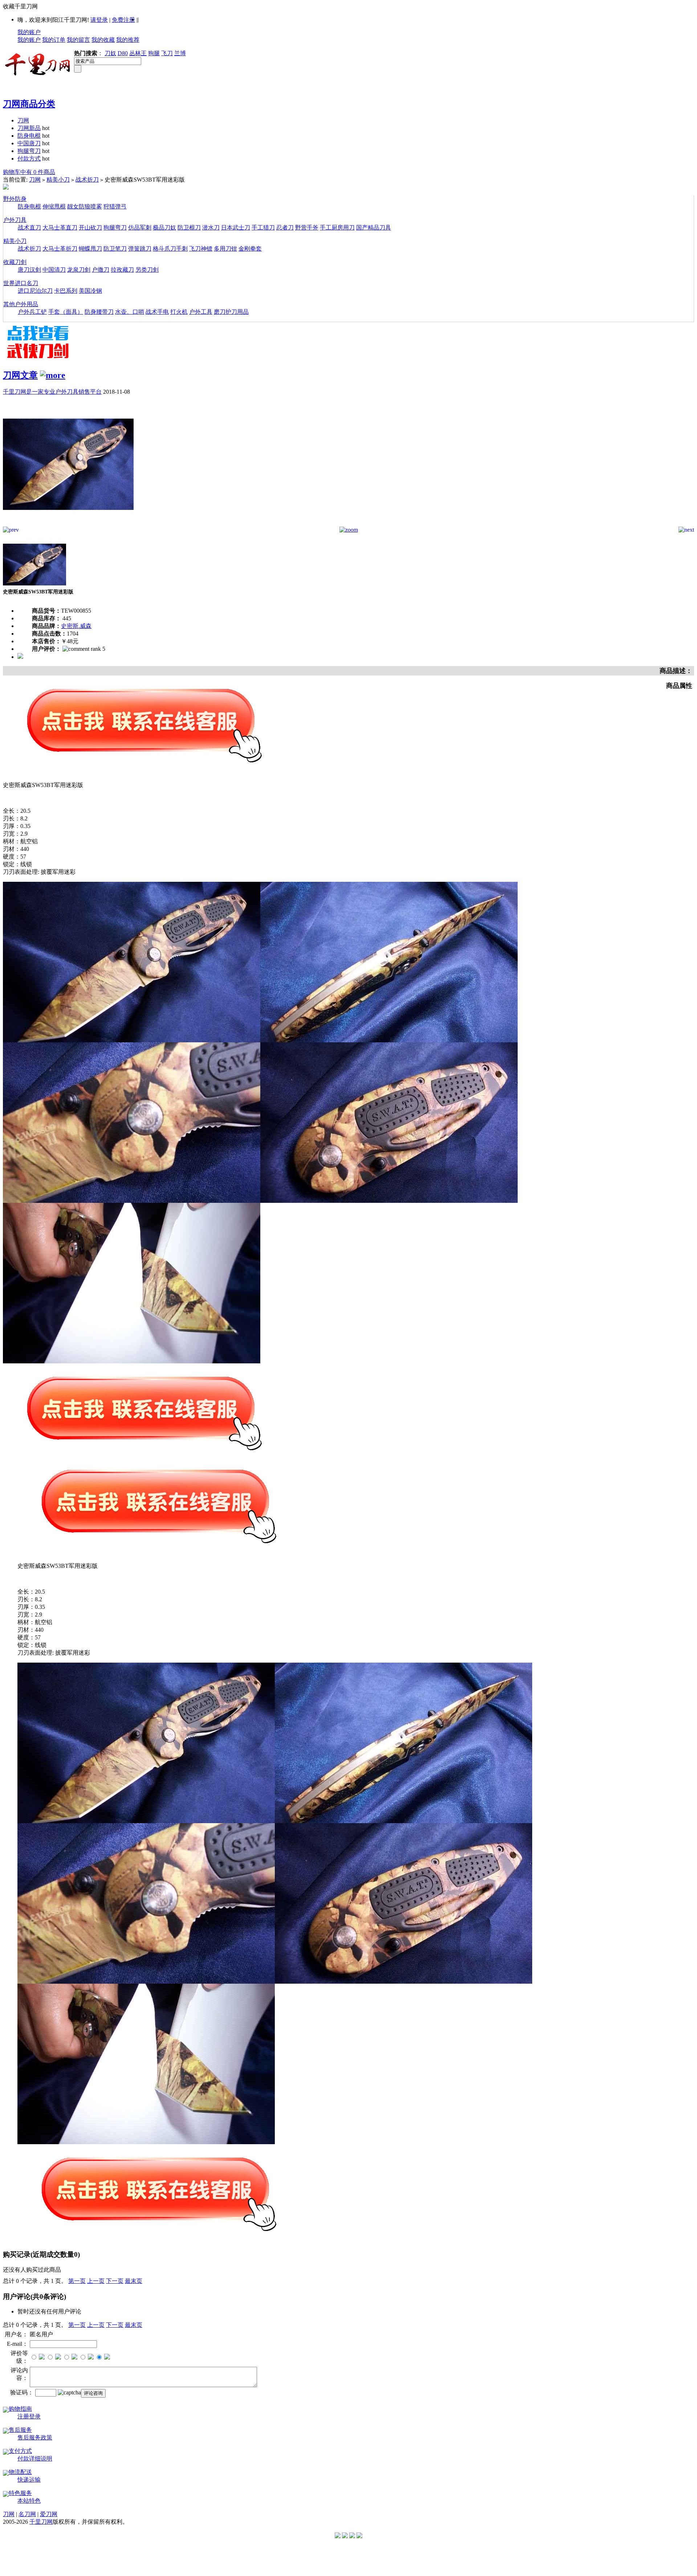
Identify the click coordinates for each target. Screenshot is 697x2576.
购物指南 (20, 2409)
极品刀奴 (164, 228)
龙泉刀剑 (79, 270)
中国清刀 (54, 270)
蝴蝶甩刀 (90, 249)
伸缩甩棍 (54, 206)
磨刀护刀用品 (231, 312)
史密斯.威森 (76, 626)
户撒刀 (101, 270)
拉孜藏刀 (122, 270)
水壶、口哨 (130, 312)
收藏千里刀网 (20, 6)
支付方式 (20, 2451)
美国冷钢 (90, 291)
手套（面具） (66, 312)
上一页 (96, 2281)
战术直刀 (29, 228)
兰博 (180, 53)
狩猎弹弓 (115, 206)
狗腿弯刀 (29, 151)
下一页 (115, 2281)
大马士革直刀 (60, 228)
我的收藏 (103, 40)
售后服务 (20, 2430)
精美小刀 (58, 180)
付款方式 (29, 159)
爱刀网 (49, 2514)
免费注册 (123, 20)
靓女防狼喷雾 (85, 206)
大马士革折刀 (60, 249)
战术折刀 (87, 180)
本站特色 (29, 2501)
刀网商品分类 (29, 104)
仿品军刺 (140, 228)
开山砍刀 (90, 228)
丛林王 (138, 53)
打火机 (179, 312)
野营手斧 (307, 228)
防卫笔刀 (115, 249)
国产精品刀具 (374, 228)
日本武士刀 (236, 228)
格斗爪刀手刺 (170, 249)
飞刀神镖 (201, 249)
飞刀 (167, 53)
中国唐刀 (29, 143)
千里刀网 (41, 2522)
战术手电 (157, 312)
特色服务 (20, 2493)
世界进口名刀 (21, 283)
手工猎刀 (263, 228)
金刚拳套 (250, 249)
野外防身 (15, 199)
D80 (123, 53)
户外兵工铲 (32, 312)
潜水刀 (211, 228)
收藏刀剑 (15, 262)
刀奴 (110, 53)
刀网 (23, 120)
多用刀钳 (225, 249)
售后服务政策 (35, 2437)
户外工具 (201, 312)
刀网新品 (29, 128)
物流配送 (20, 2472)
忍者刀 (285, 228)
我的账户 (29, 32)
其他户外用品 (21, 304)
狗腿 (154, 53)
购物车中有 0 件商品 (29, 172)
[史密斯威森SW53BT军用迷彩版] (68, 525)
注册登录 (29, 2416)
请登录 (99, 20)
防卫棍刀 (189, 228)
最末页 (134, 2281)
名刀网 (27, 2514)
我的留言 (78, 40)
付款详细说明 (35, 2459)
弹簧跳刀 (140, 249)
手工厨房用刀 (337, 228)
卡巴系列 (66, 291)
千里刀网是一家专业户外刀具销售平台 (52, 392)
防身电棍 (29, 136)
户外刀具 (15, 220)
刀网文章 (20, 375)
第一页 (77, 2281)
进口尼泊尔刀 (35, 291)
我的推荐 (128, 40)
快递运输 (29, 2480)
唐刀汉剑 (29, 270)
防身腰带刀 (99, 312)
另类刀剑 (147, 270)
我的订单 (54, 40)
